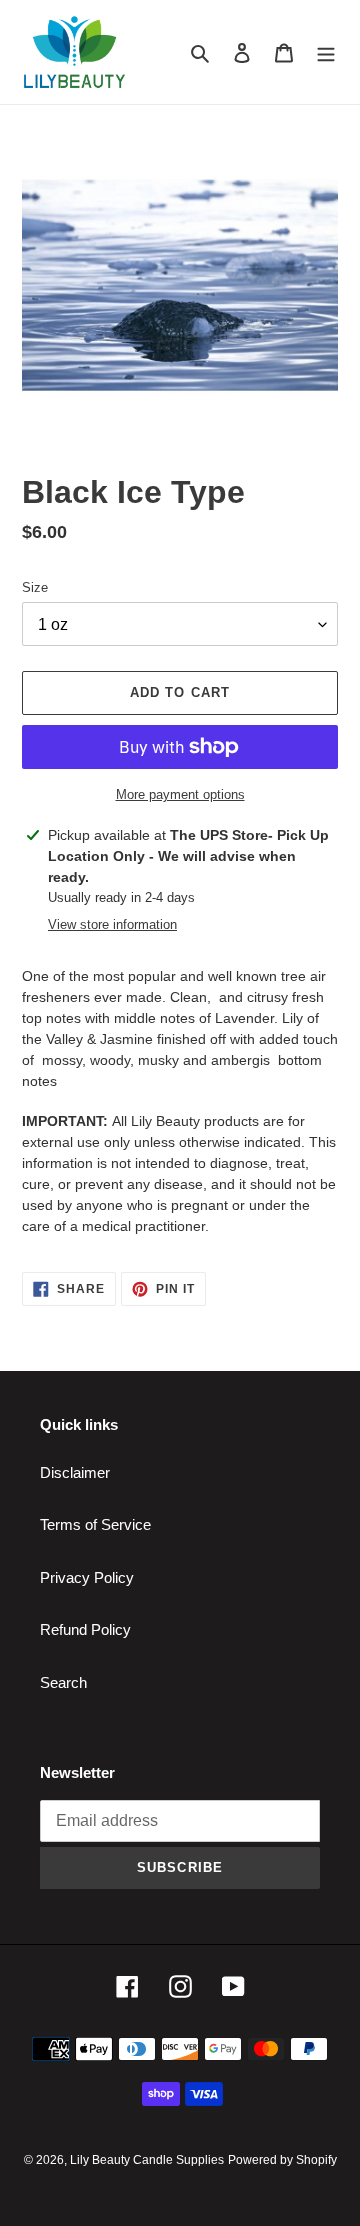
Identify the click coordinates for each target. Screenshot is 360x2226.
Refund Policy (85, 1629)
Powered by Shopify (282, 2160)
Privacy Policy (87, 1577)
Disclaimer (75, 1472)
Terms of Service (95, 1524)
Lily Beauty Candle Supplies (147, 2160)
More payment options (180, 794)
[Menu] (326, 52)
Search (63, 1682)
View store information (112, 924)
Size (35, 587)
